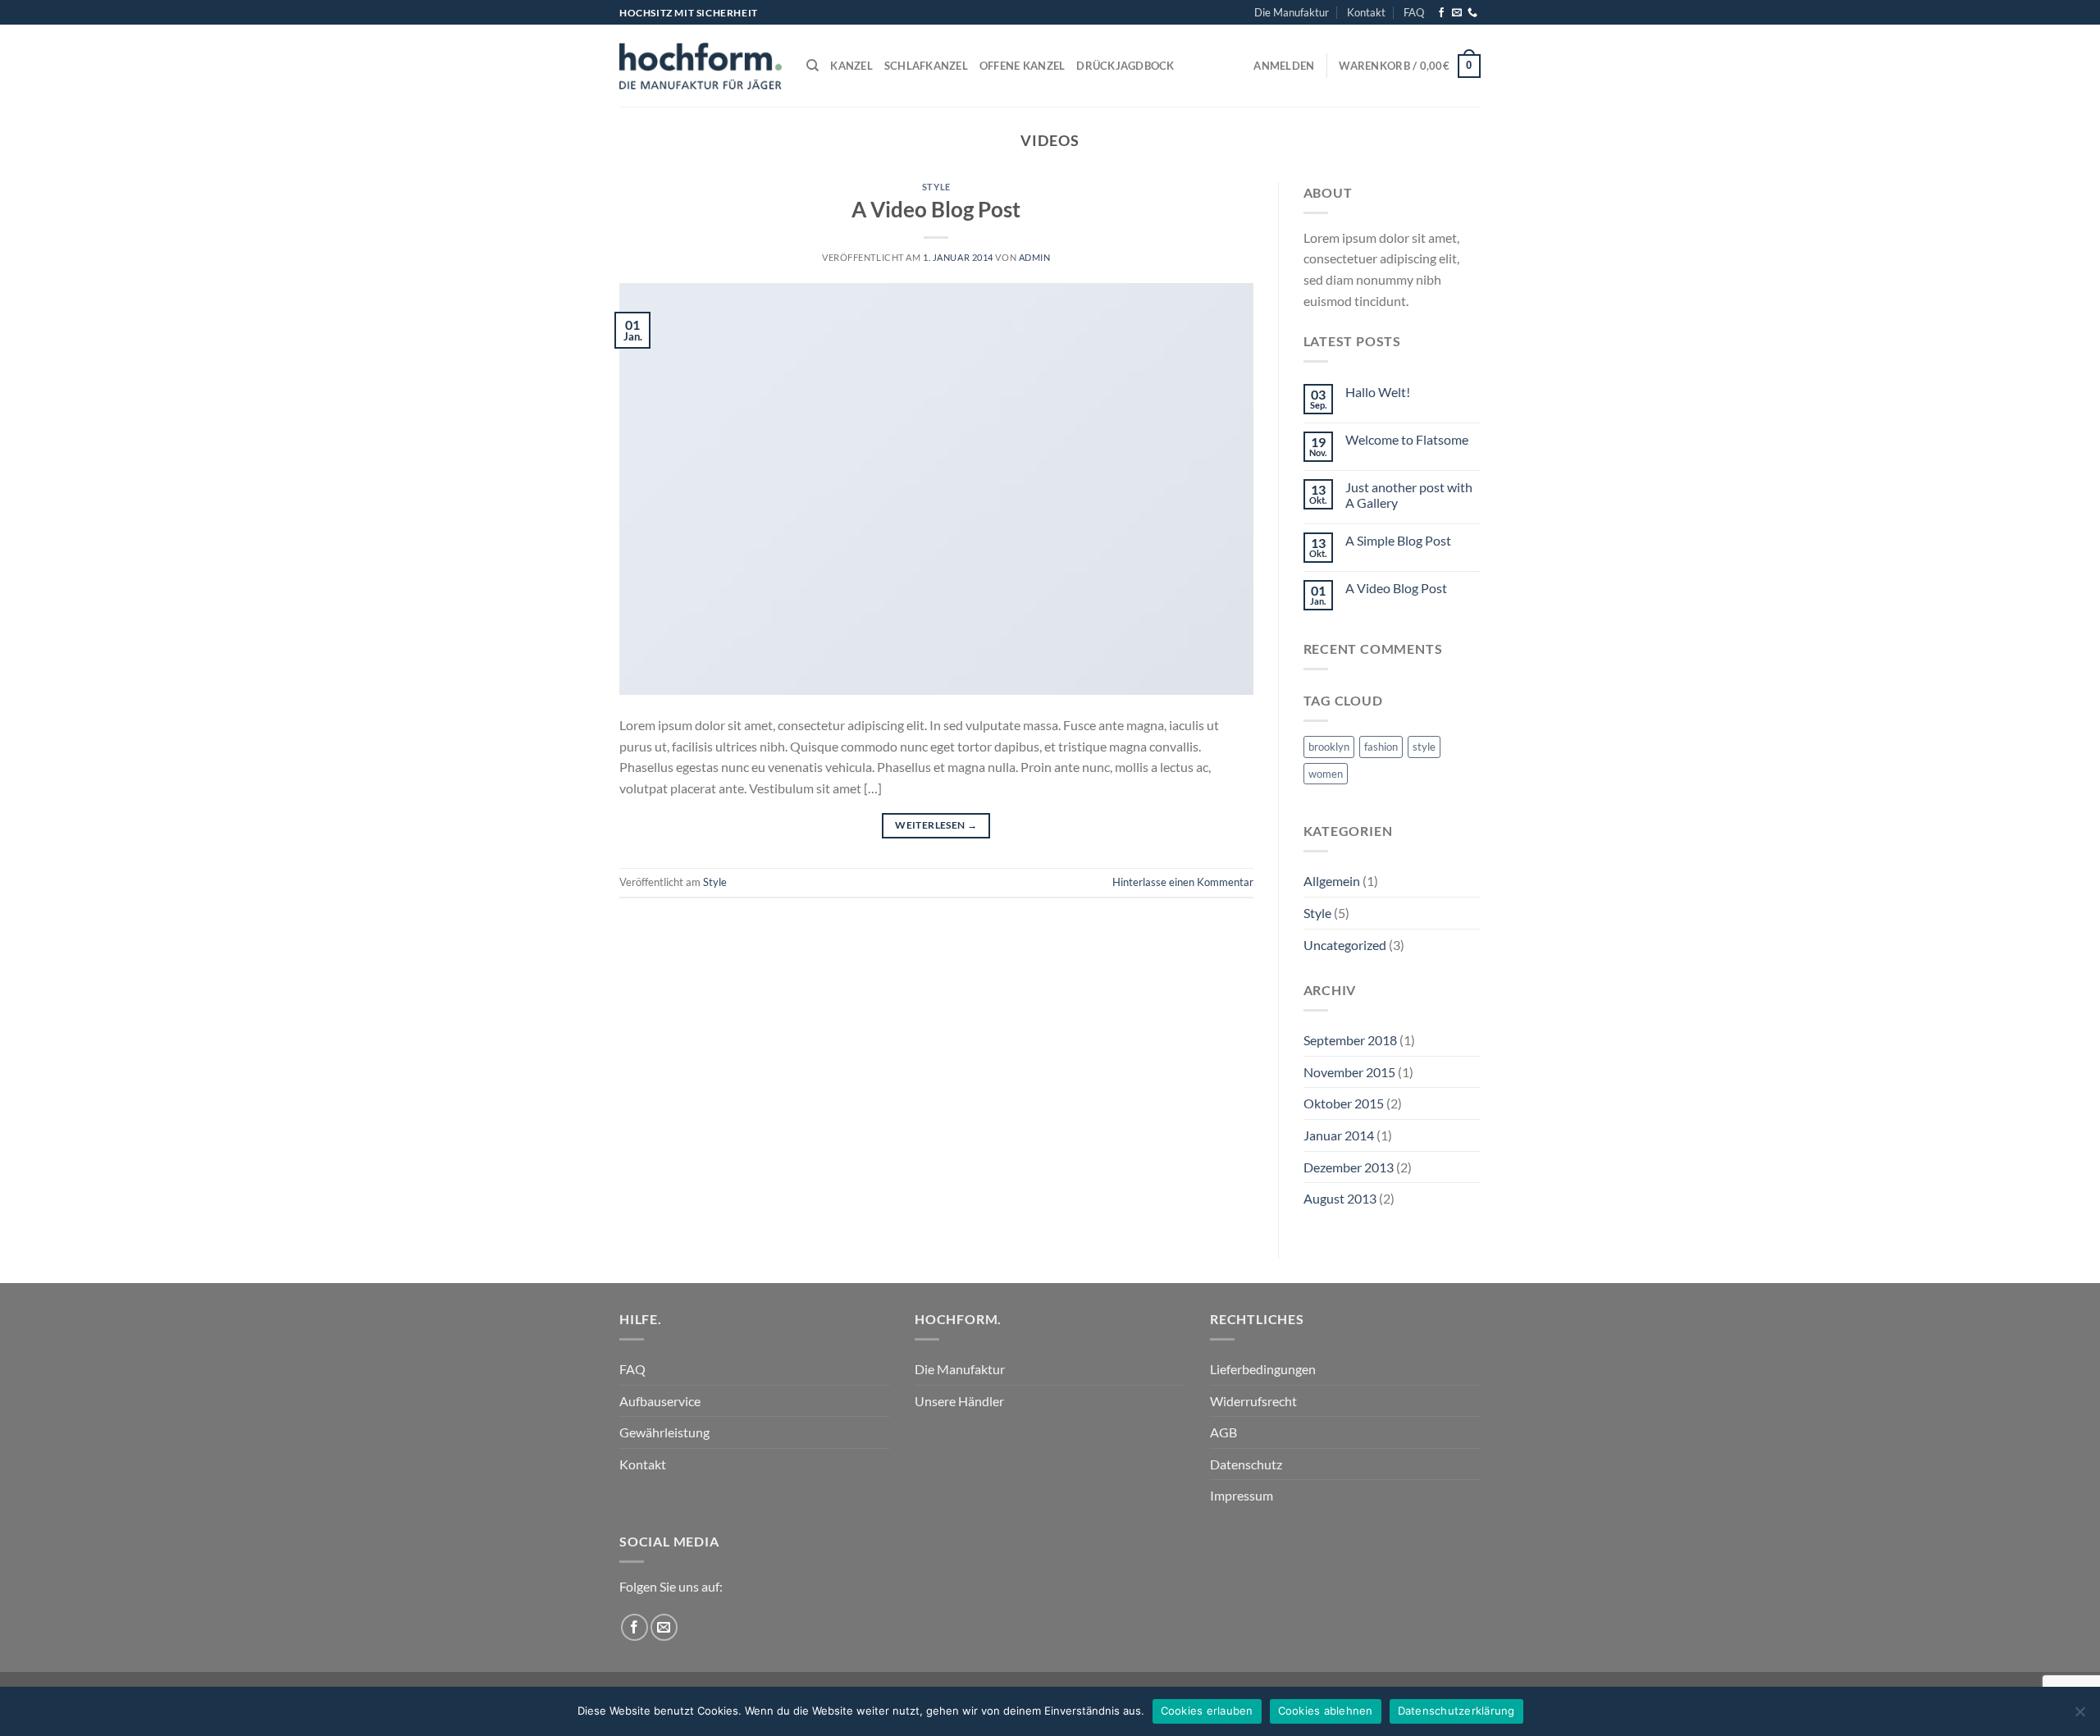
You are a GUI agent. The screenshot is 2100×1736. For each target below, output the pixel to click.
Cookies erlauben (1207, 1711)
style (1424, 747)
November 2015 (1349, 1072)
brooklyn (1329, 747)
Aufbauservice (660, 1401)
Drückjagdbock (1125, 66)
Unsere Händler (959, 1401)
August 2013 (1340, 1198)
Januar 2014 (1339, 1135)
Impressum (1242, 1495)
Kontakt (1366, 12)
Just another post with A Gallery (1409, 495)
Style (936, 187)
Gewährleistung (664, 1432)
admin (1035, 257)
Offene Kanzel (1022, 66)
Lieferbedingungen (1263, 1369)
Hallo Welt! (1378, 392)
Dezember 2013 (1349, 1167)
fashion (1381, 747)
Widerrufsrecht (1253, 1401)
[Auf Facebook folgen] (1441, 13)
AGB (1223, 1432)
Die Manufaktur (1292, 12)
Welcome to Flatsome (1407, 439)
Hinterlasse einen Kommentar (1183, 882)
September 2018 (1350, 1040)
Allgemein (1332, 881)
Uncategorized (1345, 945)
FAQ (1414, 12)
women (1326, 774)
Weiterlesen (936, 825)
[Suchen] (813, 66)
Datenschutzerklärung (1456, 1711)
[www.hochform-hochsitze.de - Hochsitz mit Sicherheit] (701, 66)
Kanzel (851, 66)
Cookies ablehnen (1326, 1711)
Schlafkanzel (926, 66)
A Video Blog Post (936, 209)
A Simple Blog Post (1398, 540)
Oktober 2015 (1344, 1103)
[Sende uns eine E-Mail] (1457, 13)
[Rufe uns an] (1472, 13)
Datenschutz (1246, 1464)
